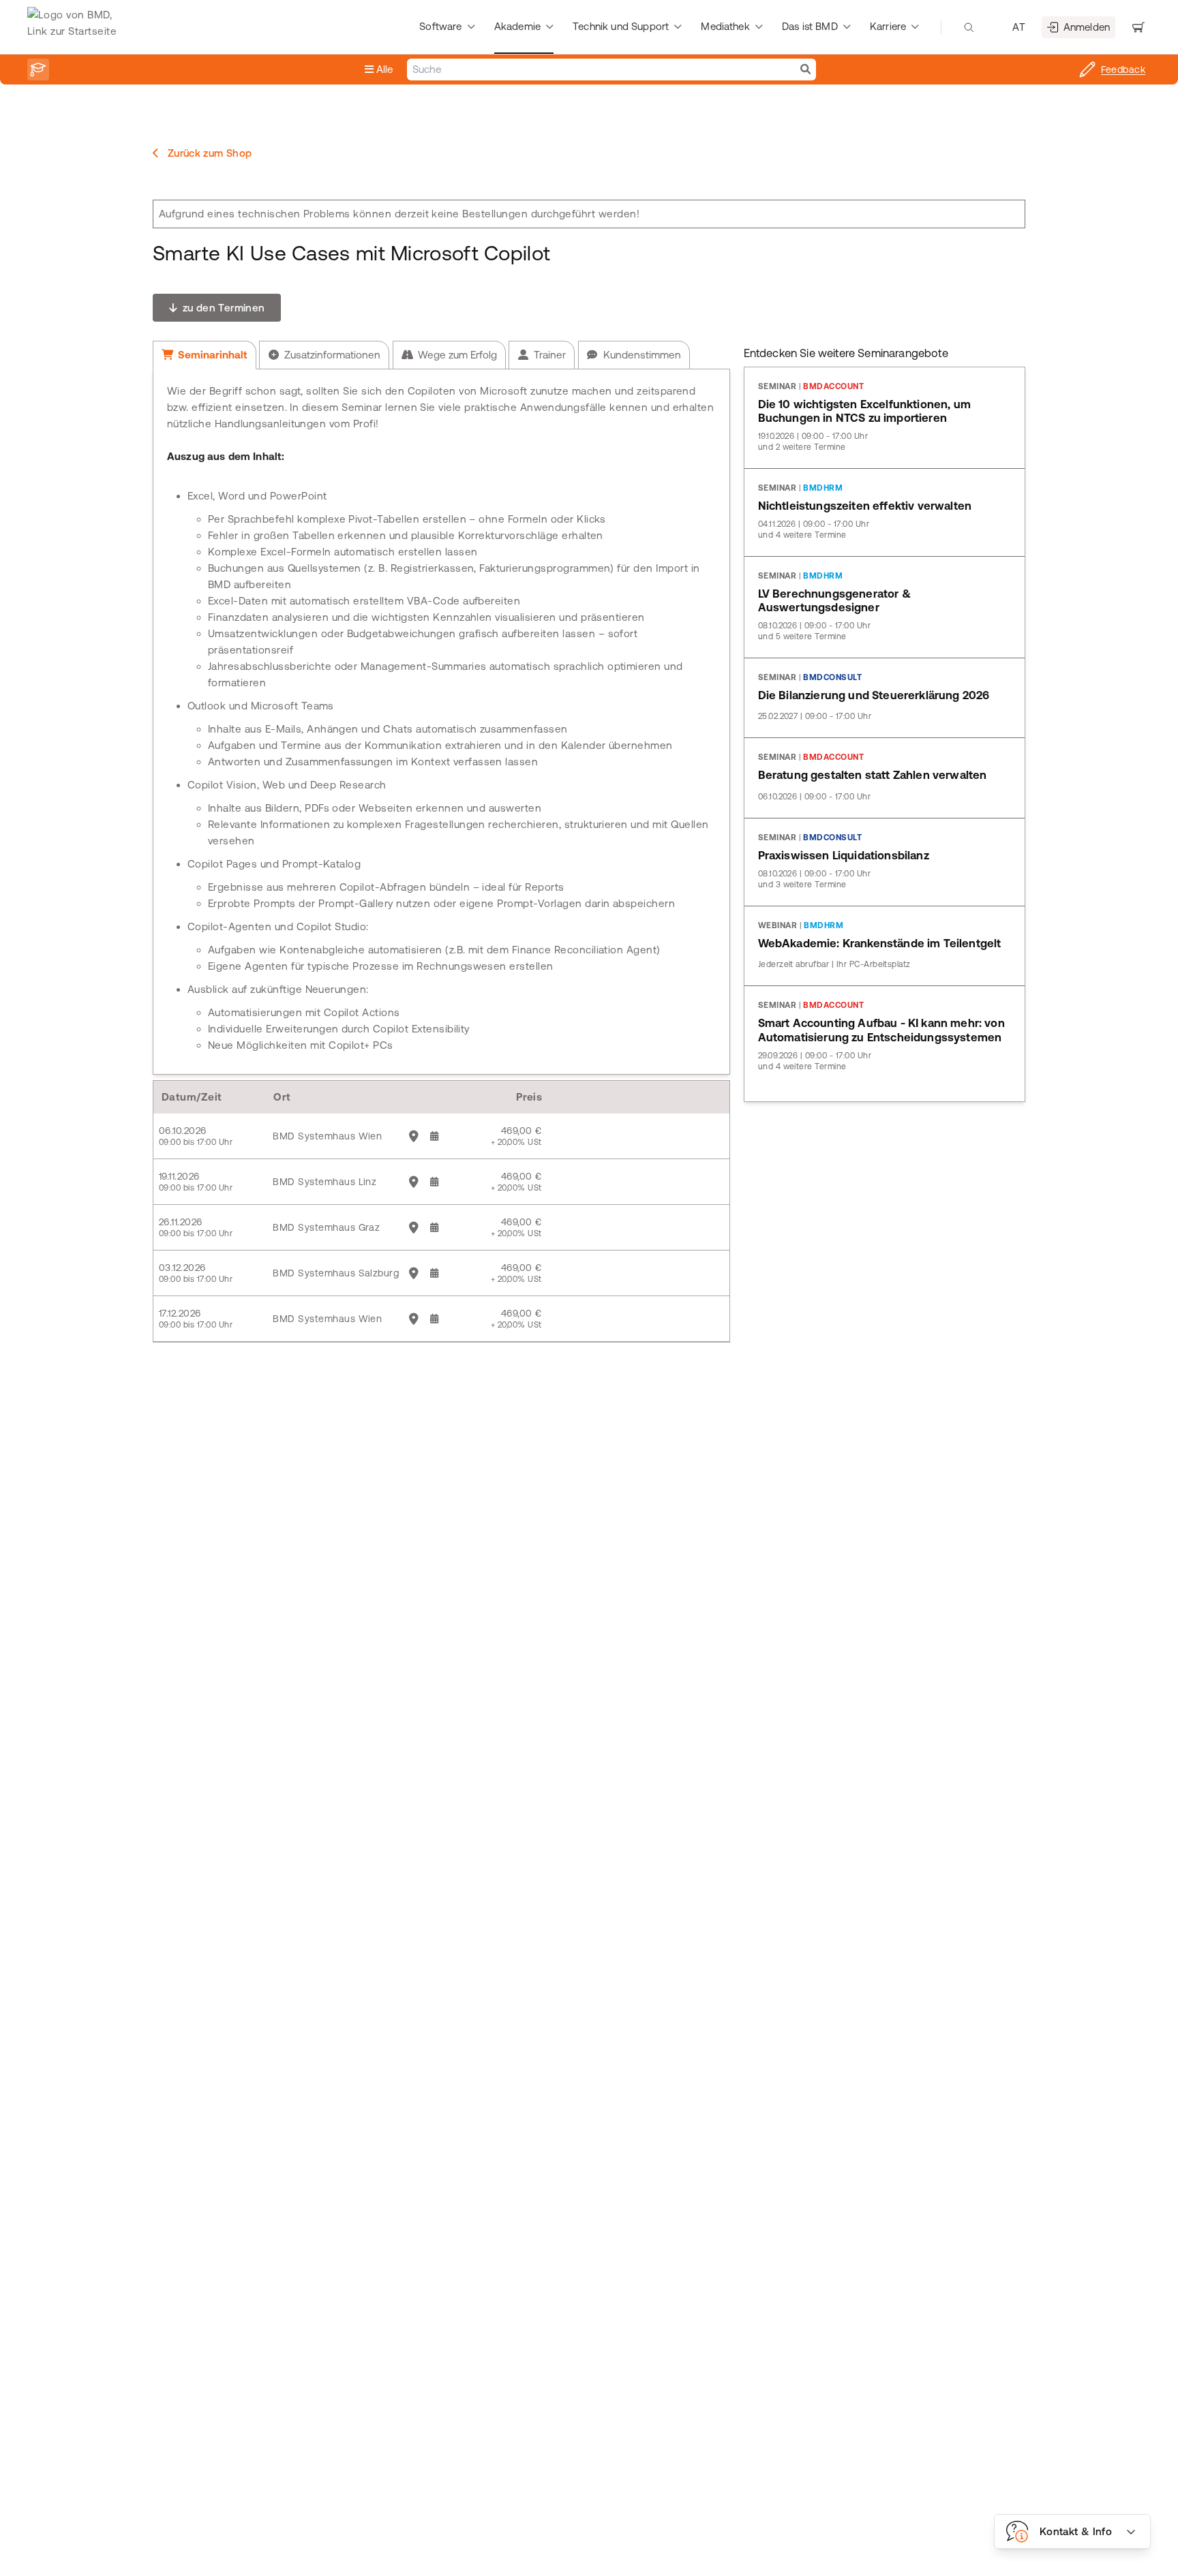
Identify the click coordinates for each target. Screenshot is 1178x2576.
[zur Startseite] (75, 27)
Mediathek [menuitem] (725, 26)
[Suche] (805, 70)
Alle (383, 69)
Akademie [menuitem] (517, 26)
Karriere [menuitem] (888, 26)
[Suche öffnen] (969, 27)
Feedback (1123, 70)
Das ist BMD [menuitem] (810, 26)
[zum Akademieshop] (38, 70)
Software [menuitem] (440, 26)
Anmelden (1087, 27)
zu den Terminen (222, 308)
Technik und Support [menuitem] (621, 26)
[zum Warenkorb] (1138, 27)
